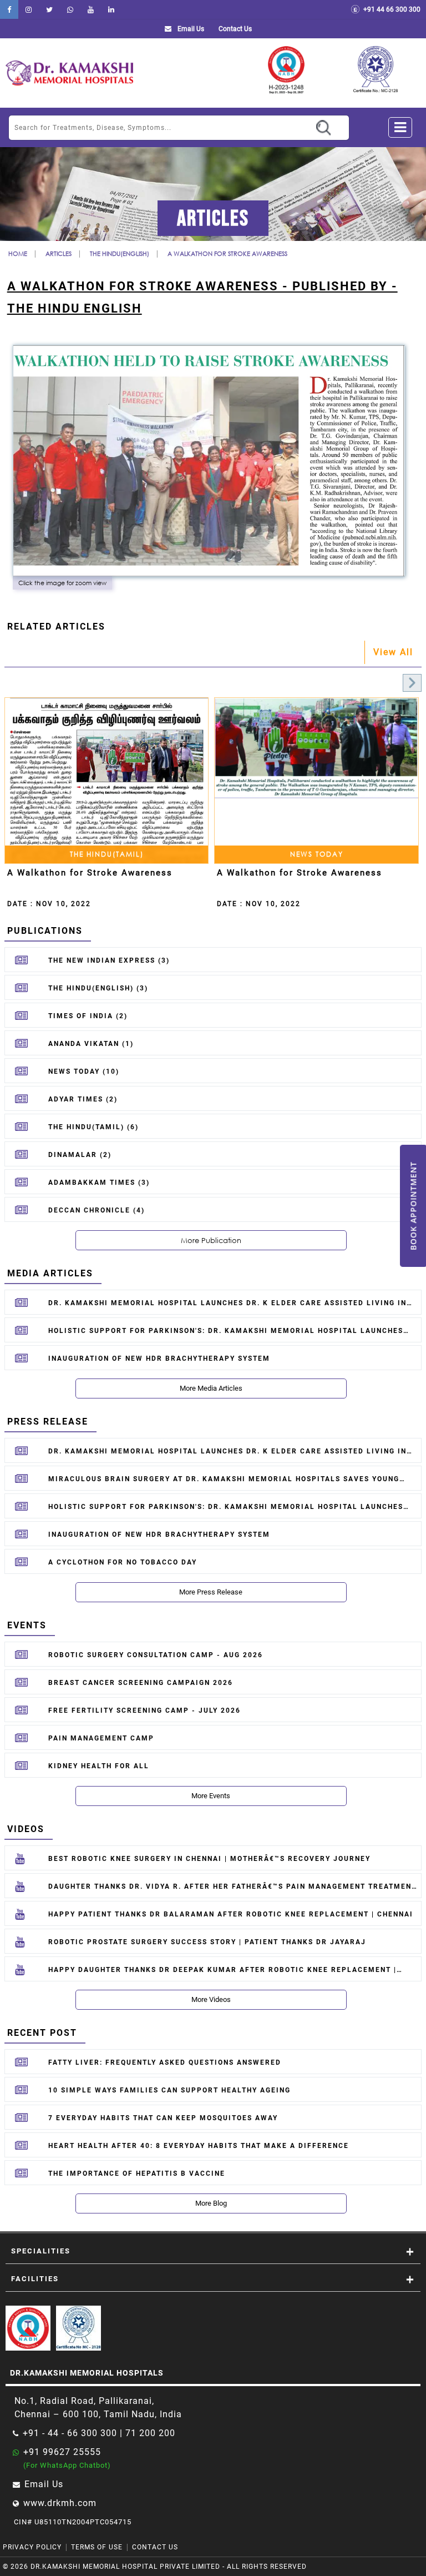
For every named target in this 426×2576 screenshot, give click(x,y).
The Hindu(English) (120, 253)
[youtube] (91, 9)
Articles (59, 253)
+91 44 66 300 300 (390, 9)
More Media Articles (211, 1388)
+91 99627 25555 (62, 2452)
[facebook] (9, 9)
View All (393, 652)
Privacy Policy (32, 2547)
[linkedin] (111, 9)
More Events (211, 1796)
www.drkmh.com (60, 2503)
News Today (317, 854)
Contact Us (155, 2547)
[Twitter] (49, 9)
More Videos (211, 1999)
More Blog (211, 2203)
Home (18, 253)
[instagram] (29, 9)
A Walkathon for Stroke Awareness (227, 253)
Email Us (190, 29)
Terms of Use (97, 2547)
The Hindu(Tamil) (107, 854)
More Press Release (211, 1592)
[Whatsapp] (70, 9)
